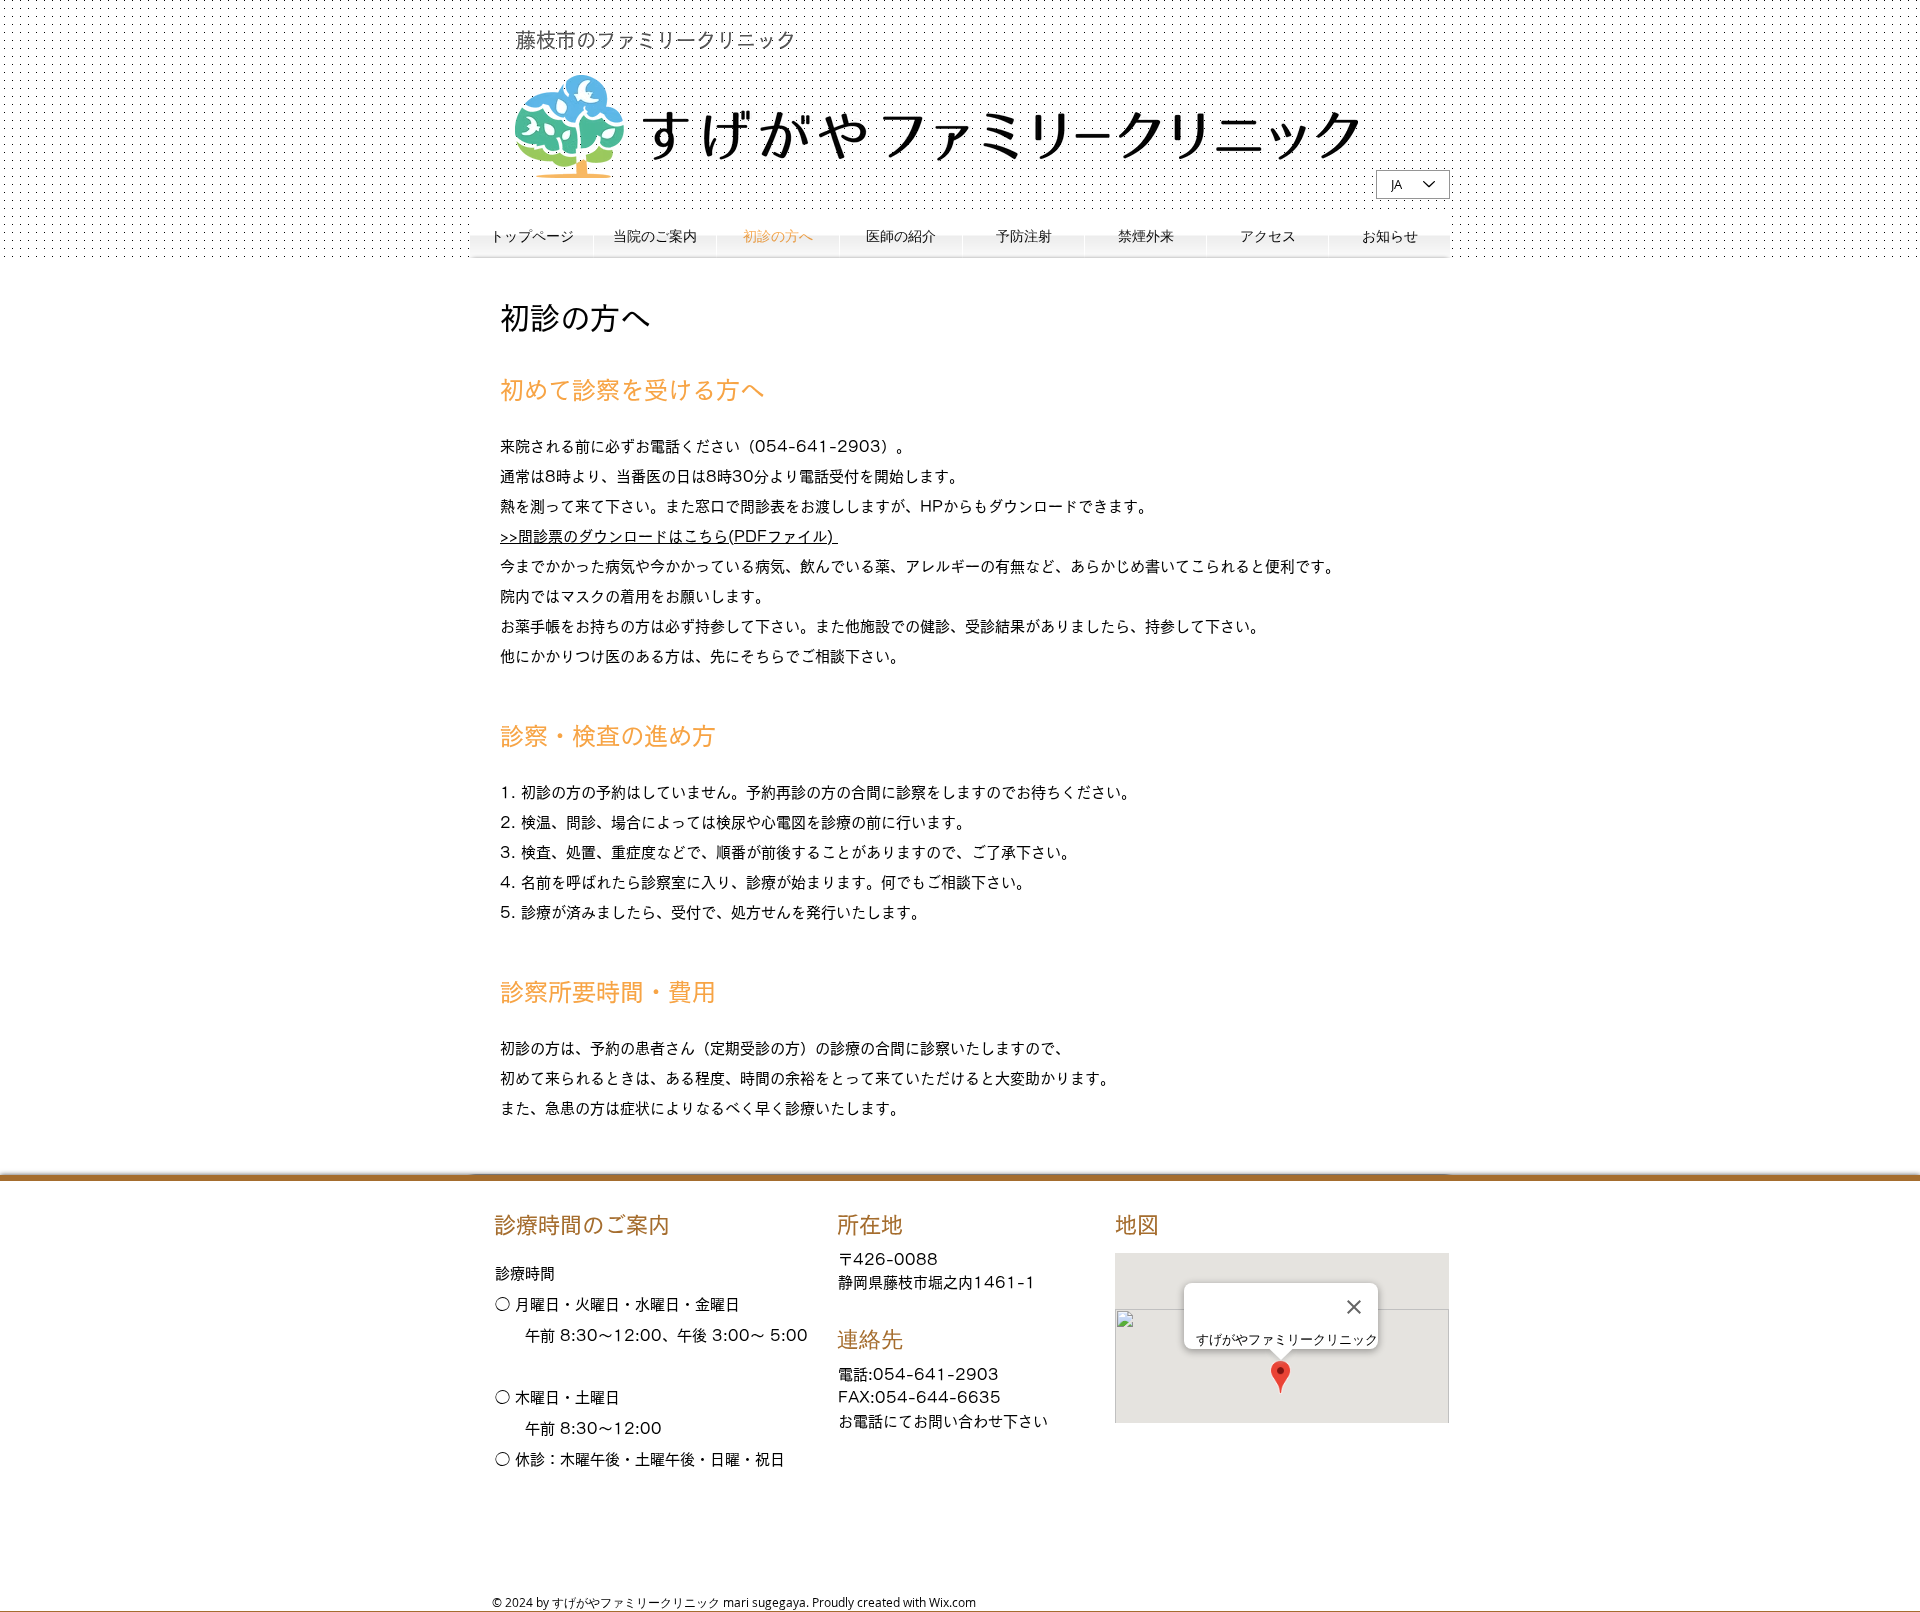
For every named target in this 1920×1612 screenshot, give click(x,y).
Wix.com (952, 1602)
